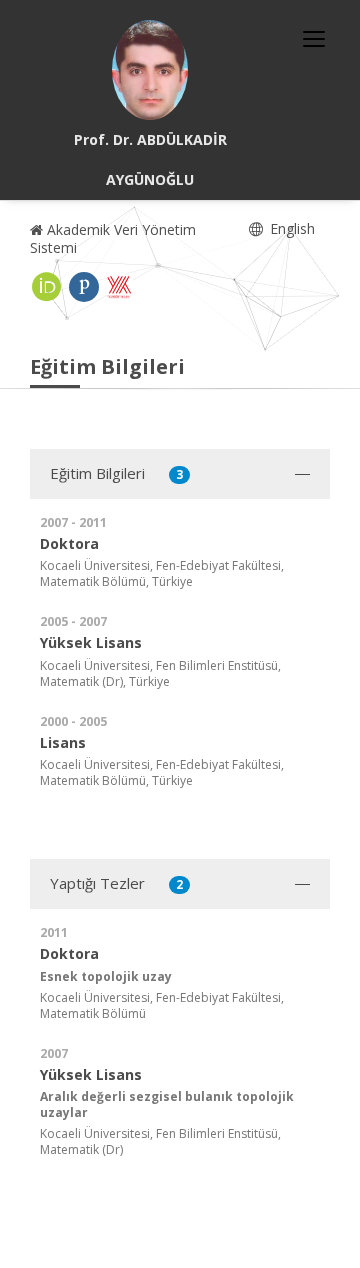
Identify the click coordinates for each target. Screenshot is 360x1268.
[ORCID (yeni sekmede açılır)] (47, 287)
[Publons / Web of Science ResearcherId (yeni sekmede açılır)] (84, 287)
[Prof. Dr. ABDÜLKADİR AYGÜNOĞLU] (150, 70)
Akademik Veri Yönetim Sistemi (113, 238)
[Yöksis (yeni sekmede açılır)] (119, 287)
